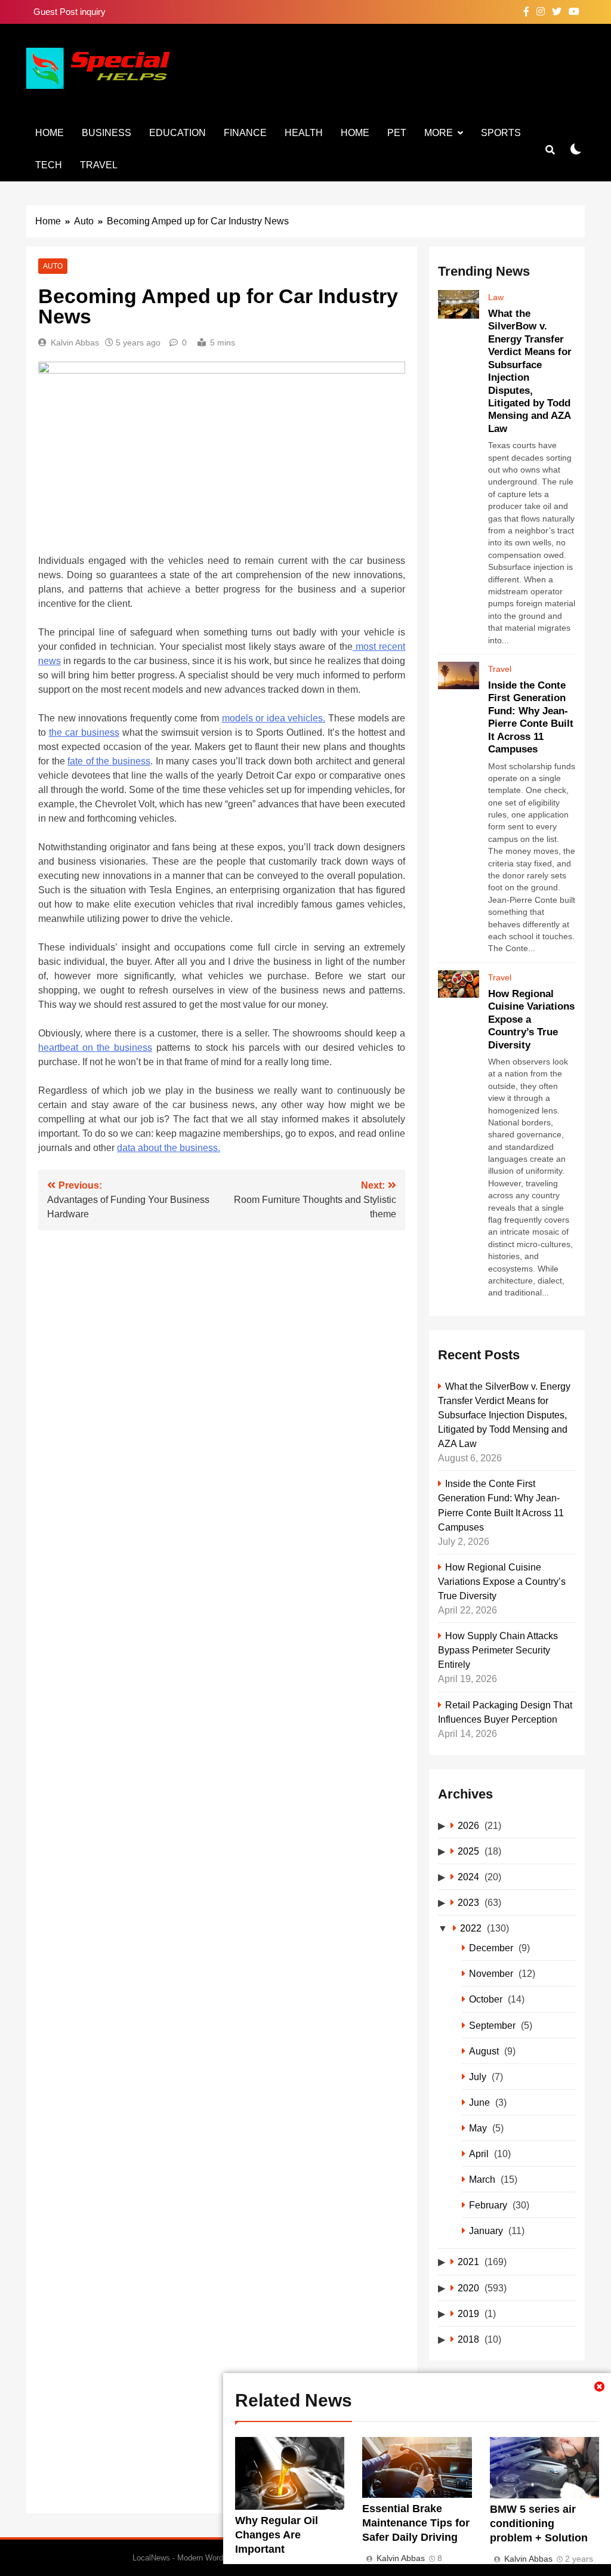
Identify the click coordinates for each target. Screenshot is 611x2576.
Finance (245, 133)
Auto (53, 266)
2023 (468, 1902)
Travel (99, 165)
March (482, 2179)
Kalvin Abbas (75, 343)
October (486, 1999)
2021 (468, 2262)
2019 (468, 2313)
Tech (49, 165)
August (484, 2051)
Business (107, 133)
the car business (84, 732)
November (491, 1973)
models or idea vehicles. (274, 718)
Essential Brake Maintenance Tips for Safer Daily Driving (416, 2523)
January (486, 2231)
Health (304, 133)
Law (496, 297)
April (479, 2154)
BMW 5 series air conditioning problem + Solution (539, 2523)
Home (50, 133)
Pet (397, 133)
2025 (468, 1851)
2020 (468, 2288)
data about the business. (169, 1148)
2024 (468, 1877)
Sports (501, 133)
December (491, 1948)
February (488, 2205)
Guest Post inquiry (70, 12)
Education (178, 133)
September (492, 2025)
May (478, 2128)
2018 (468, 2339)
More (439, 133)
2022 (471, 1928)
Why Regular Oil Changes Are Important (277, 2535)
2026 (468, 1825)
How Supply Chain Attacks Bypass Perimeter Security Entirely (498, 1650)
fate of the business (109, 761)
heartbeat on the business (95, 1048)
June (479, 2102)
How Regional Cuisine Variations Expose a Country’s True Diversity (502, 1581)
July (478, 2077)
